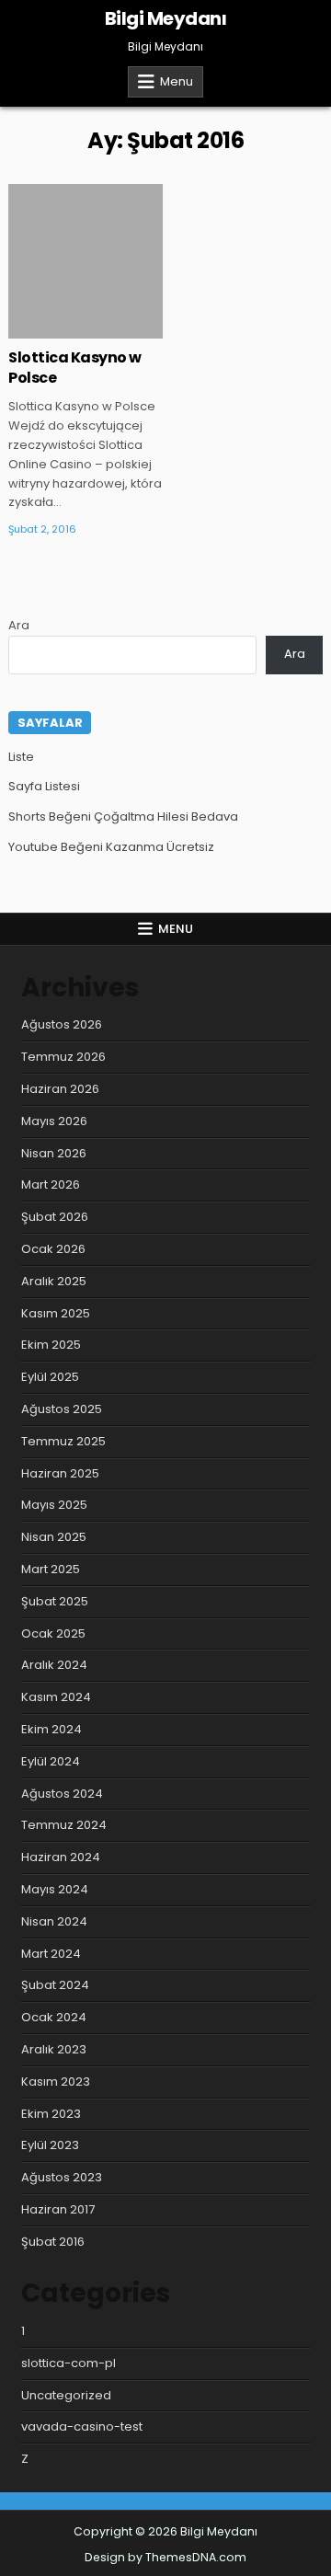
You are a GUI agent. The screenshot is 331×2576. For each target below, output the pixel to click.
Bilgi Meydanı (166, 18)
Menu (177, 81)
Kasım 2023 (56, 2081)
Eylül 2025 (50, 1377)
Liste (21, 757)
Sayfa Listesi (44, 786)
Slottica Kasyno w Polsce (75, 368)
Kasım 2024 (56, 1697)
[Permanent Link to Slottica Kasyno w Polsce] (86, 261)
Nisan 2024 (54, 1921)
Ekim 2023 (51, 2114)
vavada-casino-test (82, 2426)
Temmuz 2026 (63, 1057)
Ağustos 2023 (62, 2177)
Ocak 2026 (53, 1249)
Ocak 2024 (54, 2017)
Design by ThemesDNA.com (165, 2557)
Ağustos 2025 (62, 1409)
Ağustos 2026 (62, 1024)
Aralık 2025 (54, 1281)
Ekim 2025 (51, 1345)
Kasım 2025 (56, 1313)
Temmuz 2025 (63, 1441)
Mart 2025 (51, 1569)
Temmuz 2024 (64, 1825)
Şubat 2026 (55, 1217)
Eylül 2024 (51, 1761)
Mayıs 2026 (54, 1121)
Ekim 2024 (51, 1729)
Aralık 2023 (54, 2049)
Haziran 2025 (60, 1473)
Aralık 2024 (54, 1665)
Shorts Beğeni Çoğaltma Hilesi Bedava (123, 816)
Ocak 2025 (53, 1633)
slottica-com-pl (68, 2363)
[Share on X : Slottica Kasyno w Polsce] (58, 328)
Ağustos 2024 (62, 1794)
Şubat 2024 (55, 1985)
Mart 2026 (51, 1184)
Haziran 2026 (60, 1089)
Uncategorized (66, 2395)
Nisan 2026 (54, 1153)
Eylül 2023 (50, 2145)
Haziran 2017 (58, 2209)
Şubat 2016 (53, 2242)
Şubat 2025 (55, 1601)
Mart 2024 (51, 1954)
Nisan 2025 (54, 1537)
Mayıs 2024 (55, 1889)
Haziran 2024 (61, 1857)
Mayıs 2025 (54, 1505)
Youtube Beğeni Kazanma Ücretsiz (111, 847)
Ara (19, 625)
